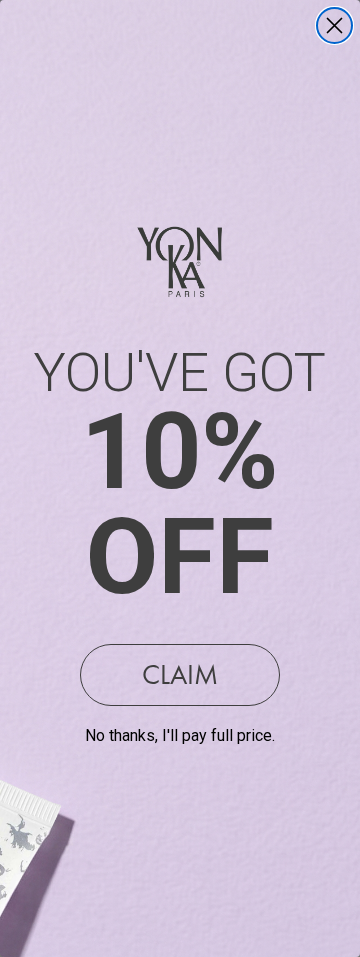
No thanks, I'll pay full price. (180, 735)
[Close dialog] (334, 25)
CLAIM (180, 674)
